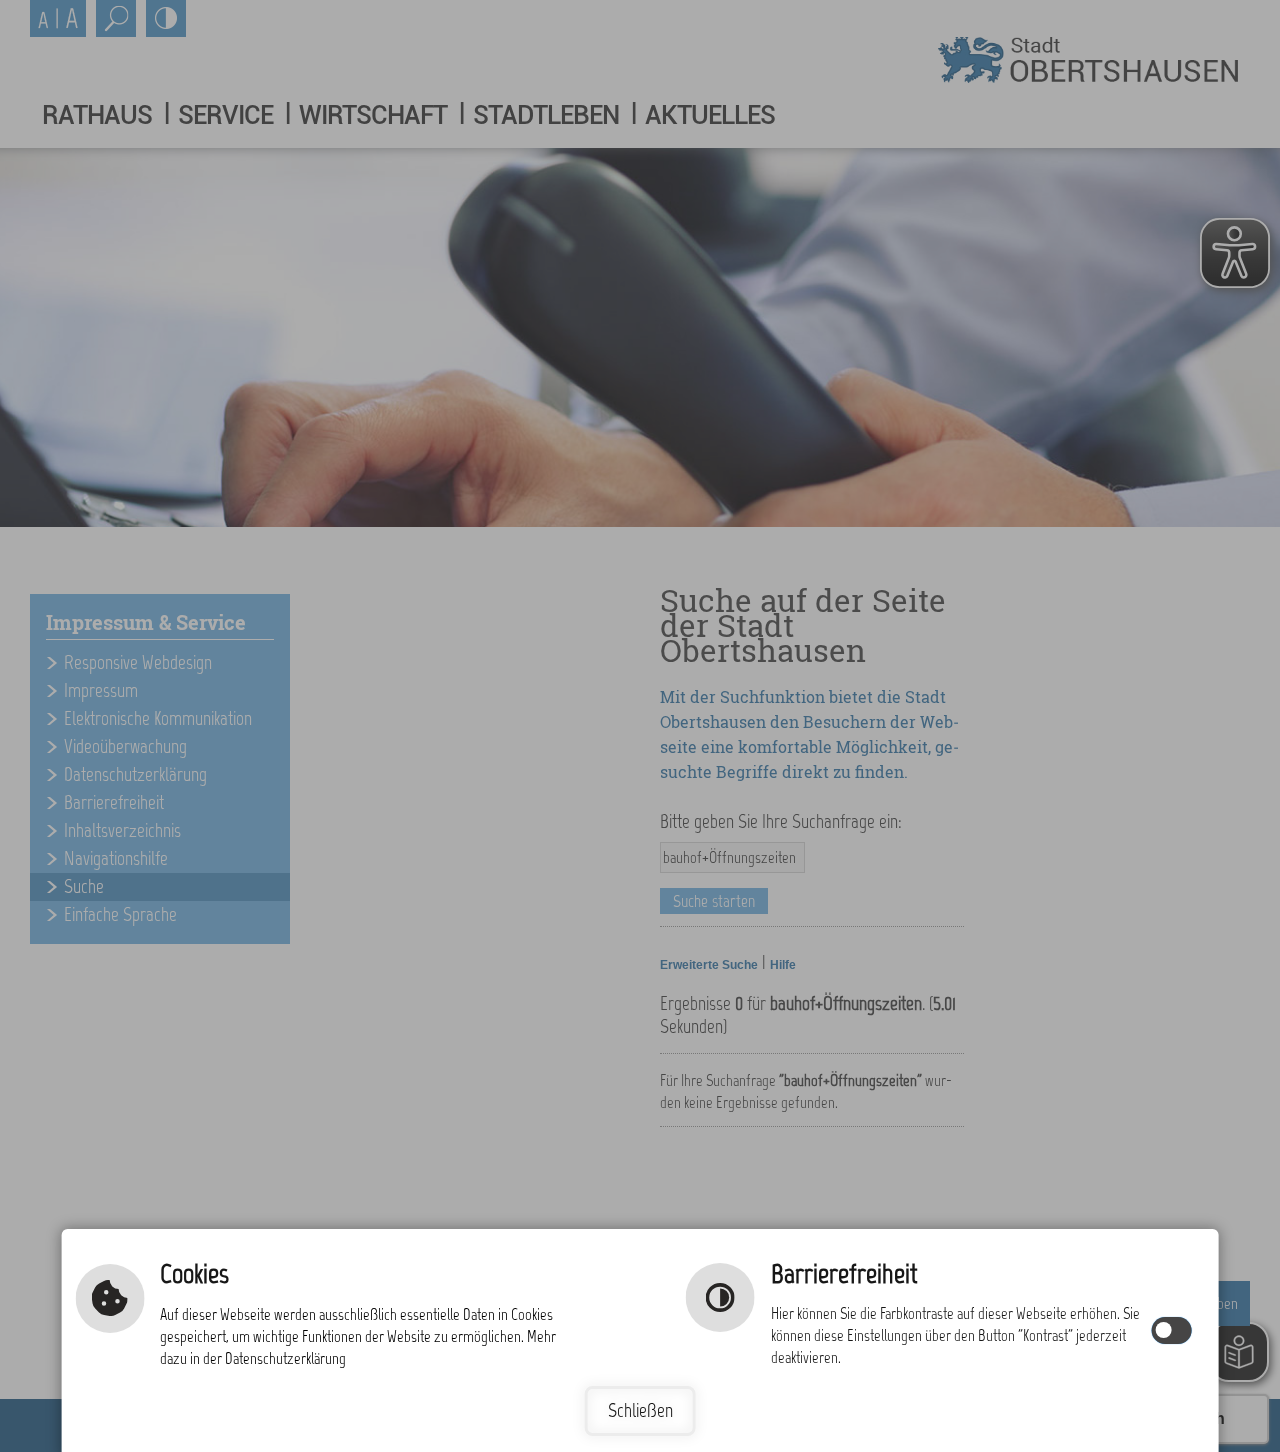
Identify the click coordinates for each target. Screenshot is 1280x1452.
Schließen (640, 1410)
